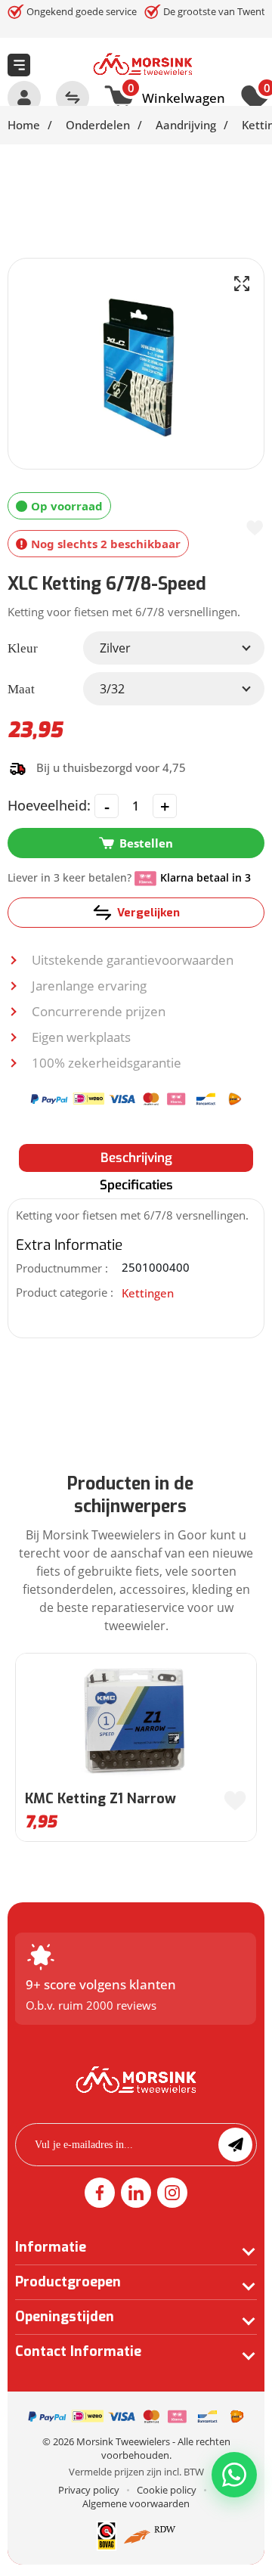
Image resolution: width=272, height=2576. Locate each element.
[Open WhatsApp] (234, 2475)
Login (24, 98)
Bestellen (146, 843)
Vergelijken (148, 913)
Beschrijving (136, 1158)
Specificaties (136, 1185)
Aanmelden (235, 2145)
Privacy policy (89, 2490)
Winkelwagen (176, 96)
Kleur (23, 648)
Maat (21, 689)
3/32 (112, 689)
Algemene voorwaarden (136, 2503)
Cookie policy (167, 2490)
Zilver (115, 648)
